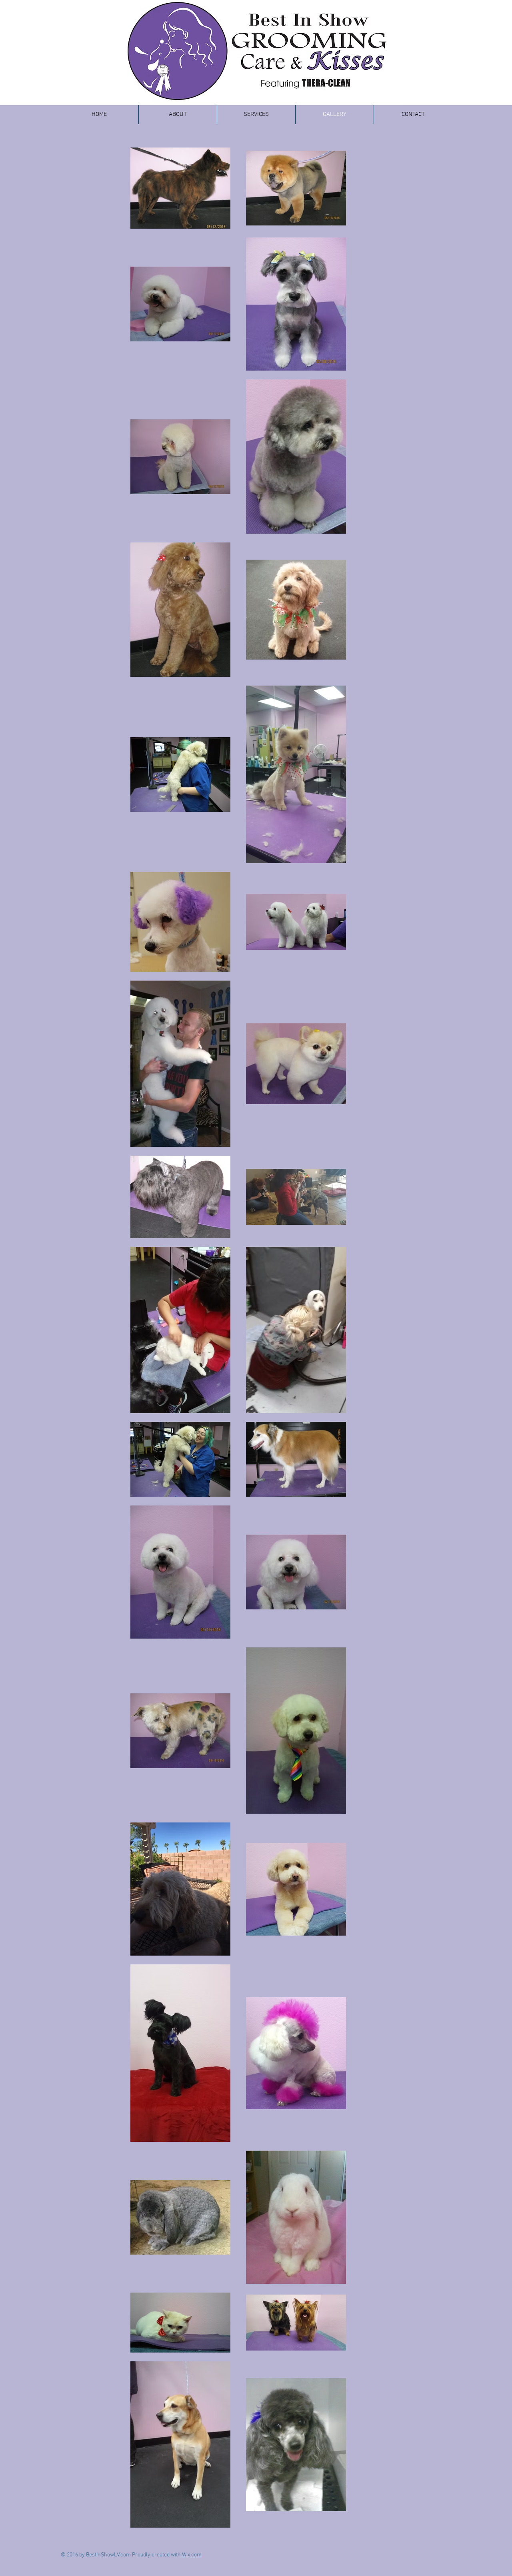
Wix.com (192, 2555)
